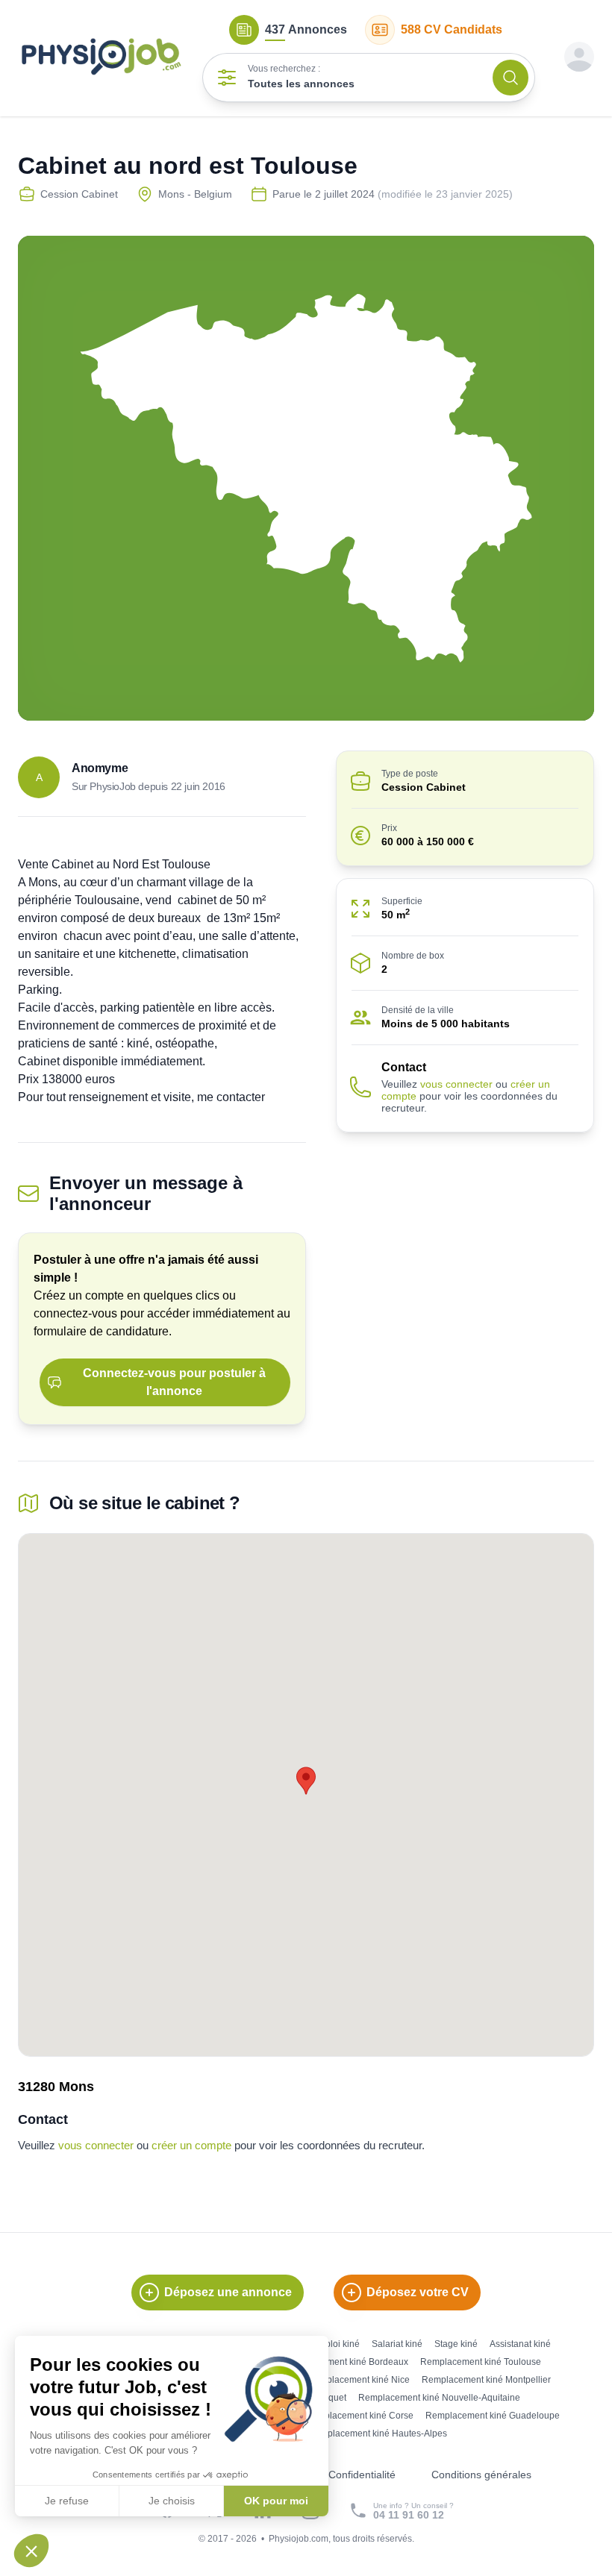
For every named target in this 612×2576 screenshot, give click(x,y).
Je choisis (172, 2501)
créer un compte (191, 2145)
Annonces (306, 29)
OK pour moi (276, 2501)
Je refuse (67, 2501)
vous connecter (456, 1084)
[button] (31, 2551)
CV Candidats (452, 29)
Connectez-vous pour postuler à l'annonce (174, 1382)
